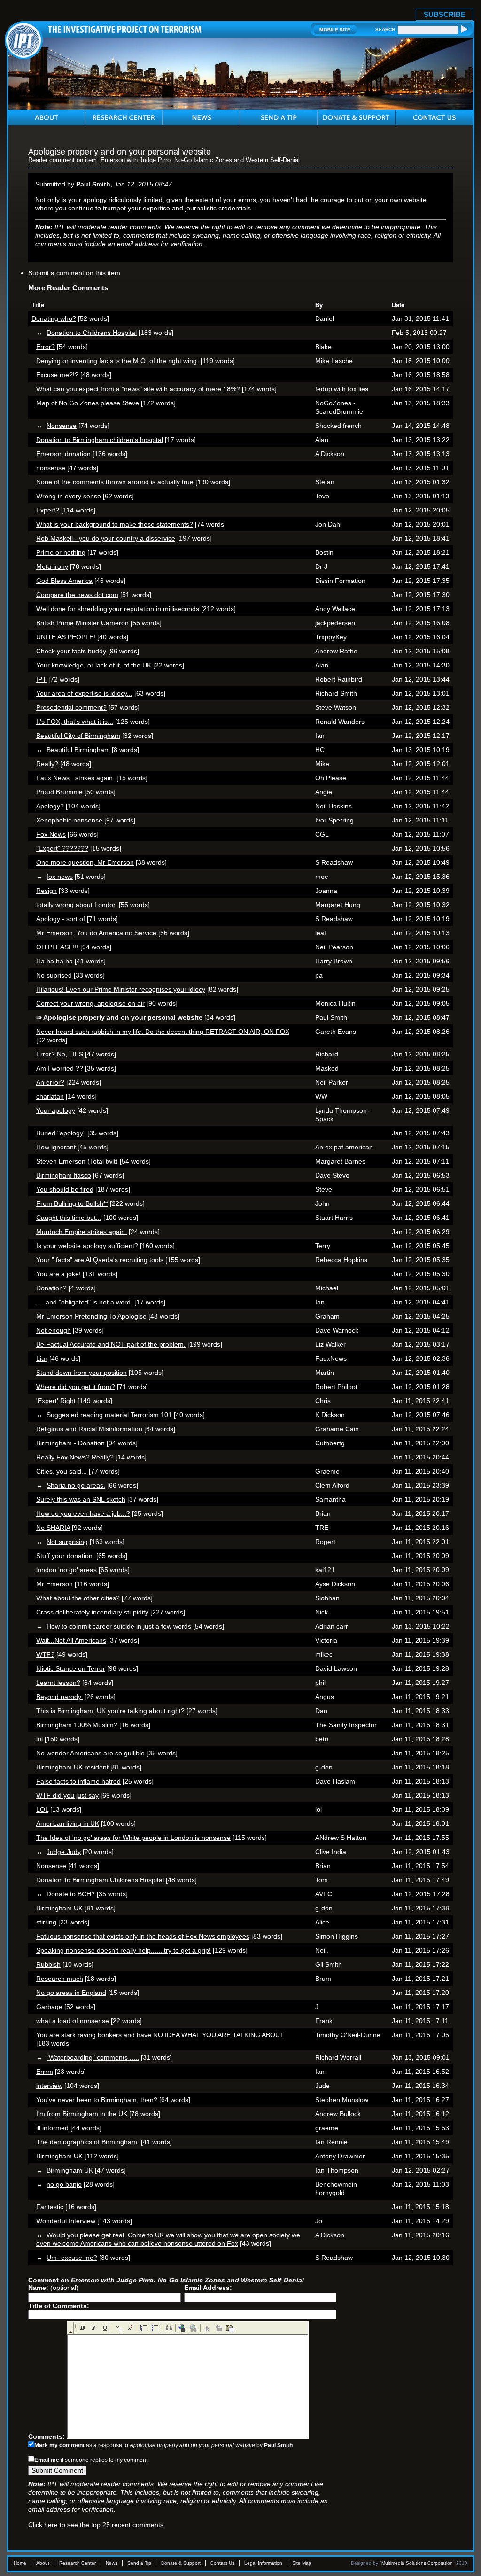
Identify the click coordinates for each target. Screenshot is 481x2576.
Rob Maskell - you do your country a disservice (106, 538)
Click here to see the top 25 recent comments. (97, 2525)
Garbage (49, 2007)
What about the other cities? (78, 1598)
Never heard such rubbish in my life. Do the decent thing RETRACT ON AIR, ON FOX (163, 1032)
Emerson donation (63, 454)
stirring (46, 1922)
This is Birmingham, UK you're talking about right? (110, 1711)
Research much (60, 1979)
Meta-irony (52, 566)
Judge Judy (64, 1852)
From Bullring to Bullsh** (72, 1203)
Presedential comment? (71, 707)
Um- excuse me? (72, 2258)
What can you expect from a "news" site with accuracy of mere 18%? (138, 389)
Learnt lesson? (58, 1683)
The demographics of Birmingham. (88, 2142)
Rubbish (48, 1964)
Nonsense (62, 426)
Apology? (50, 806)
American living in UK (68, 1823)
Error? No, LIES (60, 1054)
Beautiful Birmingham (78, 750)
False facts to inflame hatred (78, 1781)
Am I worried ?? (60, 1068)
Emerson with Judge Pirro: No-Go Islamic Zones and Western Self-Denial (200, 160)
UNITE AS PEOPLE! (66, 637)
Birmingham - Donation (70, 1443)
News (112, 2563)
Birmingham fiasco (64, 1175)
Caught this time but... (69, 1218)
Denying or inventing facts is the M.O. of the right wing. (117, 361)
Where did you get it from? (76, 1387)
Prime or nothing (61, 552)
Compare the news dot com (77, 595)
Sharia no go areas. (76, 1485)
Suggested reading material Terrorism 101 (109, 1415)
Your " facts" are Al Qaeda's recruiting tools (100, 1260)
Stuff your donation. (65, 1556)
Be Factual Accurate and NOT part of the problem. (111, 1344)
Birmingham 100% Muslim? (77, 1725)
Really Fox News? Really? (75, 1457)
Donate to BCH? (71, 1894)
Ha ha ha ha (54, 961)
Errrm (45, 2072)
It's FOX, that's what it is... (75, 722)
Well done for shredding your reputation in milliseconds (118, 609)
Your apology (56, 1110)
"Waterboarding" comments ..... (93, 2057)
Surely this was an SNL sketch (81, 1499)
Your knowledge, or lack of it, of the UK (94, 665)
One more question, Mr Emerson (85, 862)
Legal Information (263, 2563)
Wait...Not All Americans (71, 1640)
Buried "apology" (61, 1133)
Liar (42, 1358)
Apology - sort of (61, 919)
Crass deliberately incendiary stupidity (92, 1612)
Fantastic (50, 2207)
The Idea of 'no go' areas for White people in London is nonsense (133, 1838)
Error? (46, 347)
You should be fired (65, 1189)
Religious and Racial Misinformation (89, 1429)
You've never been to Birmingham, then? (97, 2100)
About (43, 2563)
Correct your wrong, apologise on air (90, 1003)
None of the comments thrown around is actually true (115, 482)
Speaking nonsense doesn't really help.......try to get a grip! (124, 1950)
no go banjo (64, 2184)
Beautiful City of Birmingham (78, 736)
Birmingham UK (59, 1908)
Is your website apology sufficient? (87, 1246)
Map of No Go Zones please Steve (88, 403)
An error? (50, 1082)
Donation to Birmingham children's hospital (100, 440)
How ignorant (56, 1147)
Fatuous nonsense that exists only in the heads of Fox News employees (143, 1936)
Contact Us (222, 2563)
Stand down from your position (81, 1373)
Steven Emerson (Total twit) (77, 1161)
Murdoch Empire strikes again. (81, 1232)
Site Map (302, 2563)
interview (49, 2086)
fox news (60, 877)
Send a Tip (139, 2563)
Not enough (54, 1330)
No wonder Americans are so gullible (90, 1753)
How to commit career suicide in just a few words (119, 1626)
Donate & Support (181, 2563)
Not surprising (67, 1542)
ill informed (52, 2128)
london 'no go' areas (66, 1570)
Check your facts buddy (71, 651)
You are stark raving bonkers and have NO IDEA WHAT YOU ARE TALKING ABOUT (160, 2035)
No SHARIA (53, 1528)
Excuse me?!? (57, 375)
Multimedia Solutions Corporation (417, 2563)
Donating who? (54, 318)
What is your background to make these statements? (115, 524)
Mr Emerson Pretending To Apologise (91, 1316)
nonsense (51, 468)
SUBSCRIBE (445, 14)
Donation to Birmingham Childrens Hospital (100, 1880)
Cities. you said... (62, 1471)
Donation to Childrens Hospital (92, 333)
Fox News (51, 834)
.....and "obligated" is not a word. (84, 1302)
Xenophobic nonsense (69, 820)
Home (20, 2563)
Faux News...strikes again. (75, 778)
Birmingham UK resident (72, 1767)
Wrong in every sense (69, 496)
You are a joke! (58, 1274)
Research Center (78, 2563)
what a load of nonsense (73, 2021)
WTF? (45, 1654)
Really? (47, 764)
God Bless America (64, 581)
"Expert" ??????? (62, 848)
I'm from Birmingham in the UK (82, 2114)
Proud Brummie (59, 792)
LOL (42, 1809)
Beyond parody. (59, 1697)
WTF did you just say (67, 1795)
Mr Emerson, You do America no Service (96, 933)
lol (39, 1739)
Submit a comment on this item (74, 273)
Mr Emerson (54, 1584)
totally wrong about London (77, 905)
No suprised (54, 975)
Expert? (48, 510)
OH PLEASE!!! (57, 947)
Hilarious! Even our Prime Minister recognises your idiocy (121, 989)
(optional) (53, 2288)
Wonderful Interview (66, 2221)
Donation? (51, 1288)
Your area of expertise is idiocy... (84, 693)
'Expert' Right (56, 1401)
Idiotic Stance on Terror (71, 1668)
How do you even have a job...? (83, 1513)
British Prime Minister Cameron (82, 623)
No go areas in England (71, 1993)
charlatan (50, 1096)
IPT (41, 679)
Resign (47, 891)
